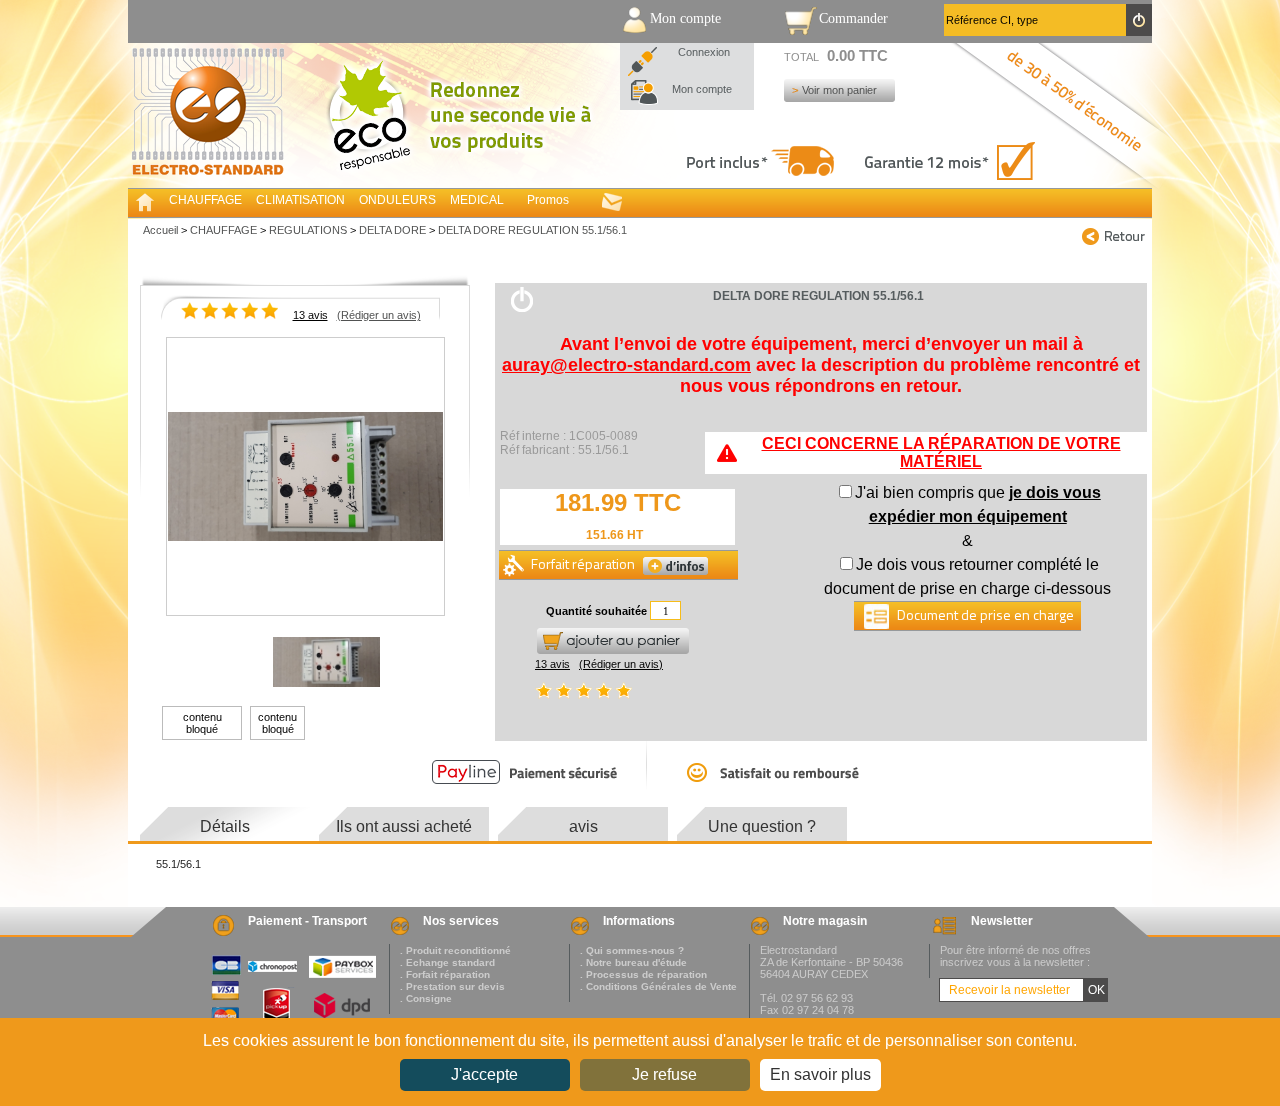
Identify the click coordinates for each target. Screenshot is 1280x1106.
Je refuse (664, 1074)
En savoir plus (820, 1074)
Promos (548, 200)
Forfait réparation (584, 563)
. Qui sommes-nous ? (632, 950)
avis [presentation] (583, 826)
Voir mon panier (839, 90)
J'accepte (484, 1074)
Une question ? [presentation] (762, 826)
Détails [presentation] (225, 826)
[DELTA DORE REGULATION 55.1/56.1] (305, 477)
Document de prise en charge (984, 614)
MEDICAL (477, 200)
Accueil (160, 230)
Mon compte (702, 89)
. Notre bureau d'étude (633, 962)
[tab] (225, 827)
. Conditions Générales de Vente (658, 986)
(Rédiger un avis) (379, 315)
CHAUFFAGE (205, 200)
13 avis (310, 315)
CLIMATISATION (300, 200)
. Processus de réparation (643, 974)
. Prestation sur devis (452, 986)
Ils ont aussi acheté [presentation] (404, 826)
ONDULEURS (397, 200)
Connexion (704, 52)
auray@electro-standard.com (626, 365)
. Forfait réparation (445, 974)
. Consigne (426, 998)
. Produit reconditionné (455, 950)
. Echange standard (447, 962)
